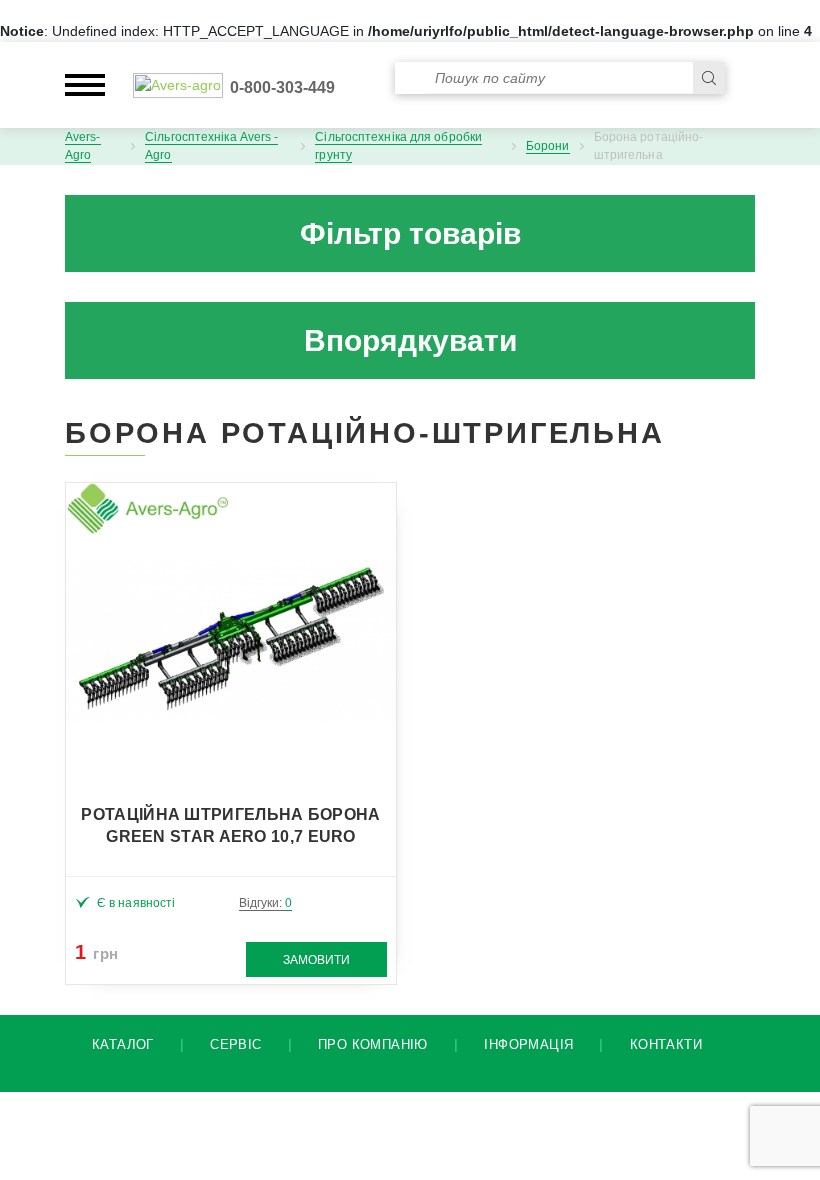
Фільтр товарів (410, 233)
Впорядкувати (410, 340)
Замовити (316, 960)
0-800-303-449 (282, 87)
